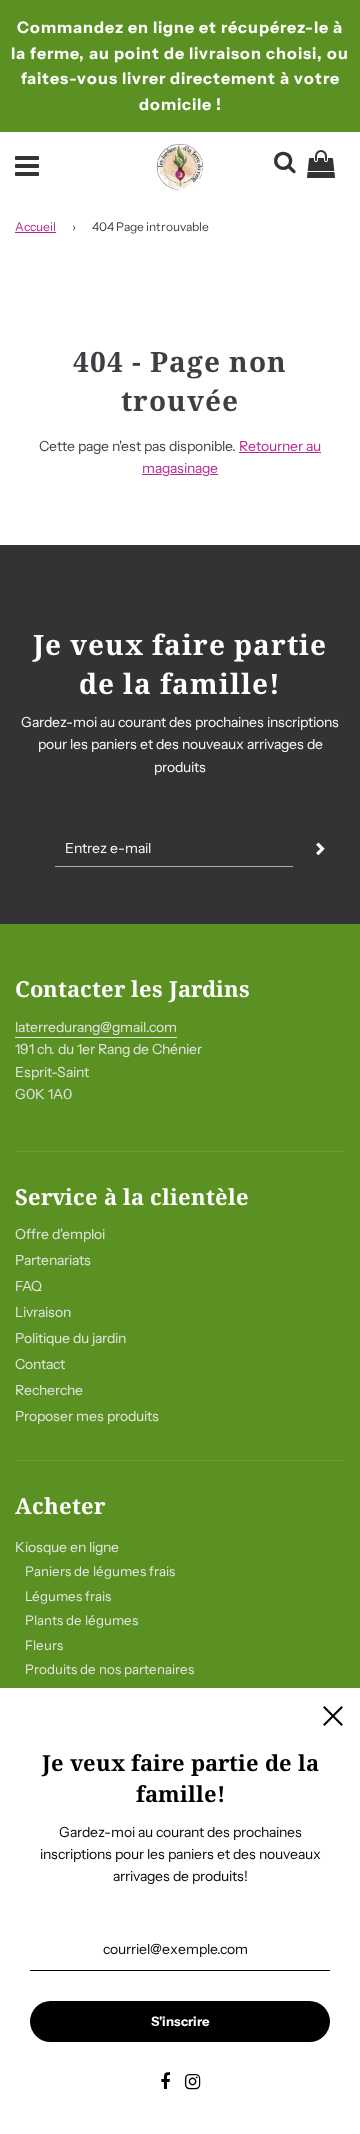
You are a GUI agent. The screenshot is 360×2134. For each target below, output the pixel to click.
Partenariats (53, 1260)
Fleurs (44, 1645)
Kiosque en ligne (67, 1547)
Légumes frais (68, 1596)
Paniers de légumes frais (100, 1571)
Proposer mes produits (87, 1416)
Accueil (35, 226)
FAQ (28, 1286)
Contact (40, 1364)
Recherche (49, 1390)
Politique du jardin (70, 1338)
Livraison (43, 1312)
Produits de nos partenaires (109, 1669)
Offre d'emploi (60, 1234)
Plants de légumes (81, 1620)
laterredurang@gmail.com (96, 1027)
